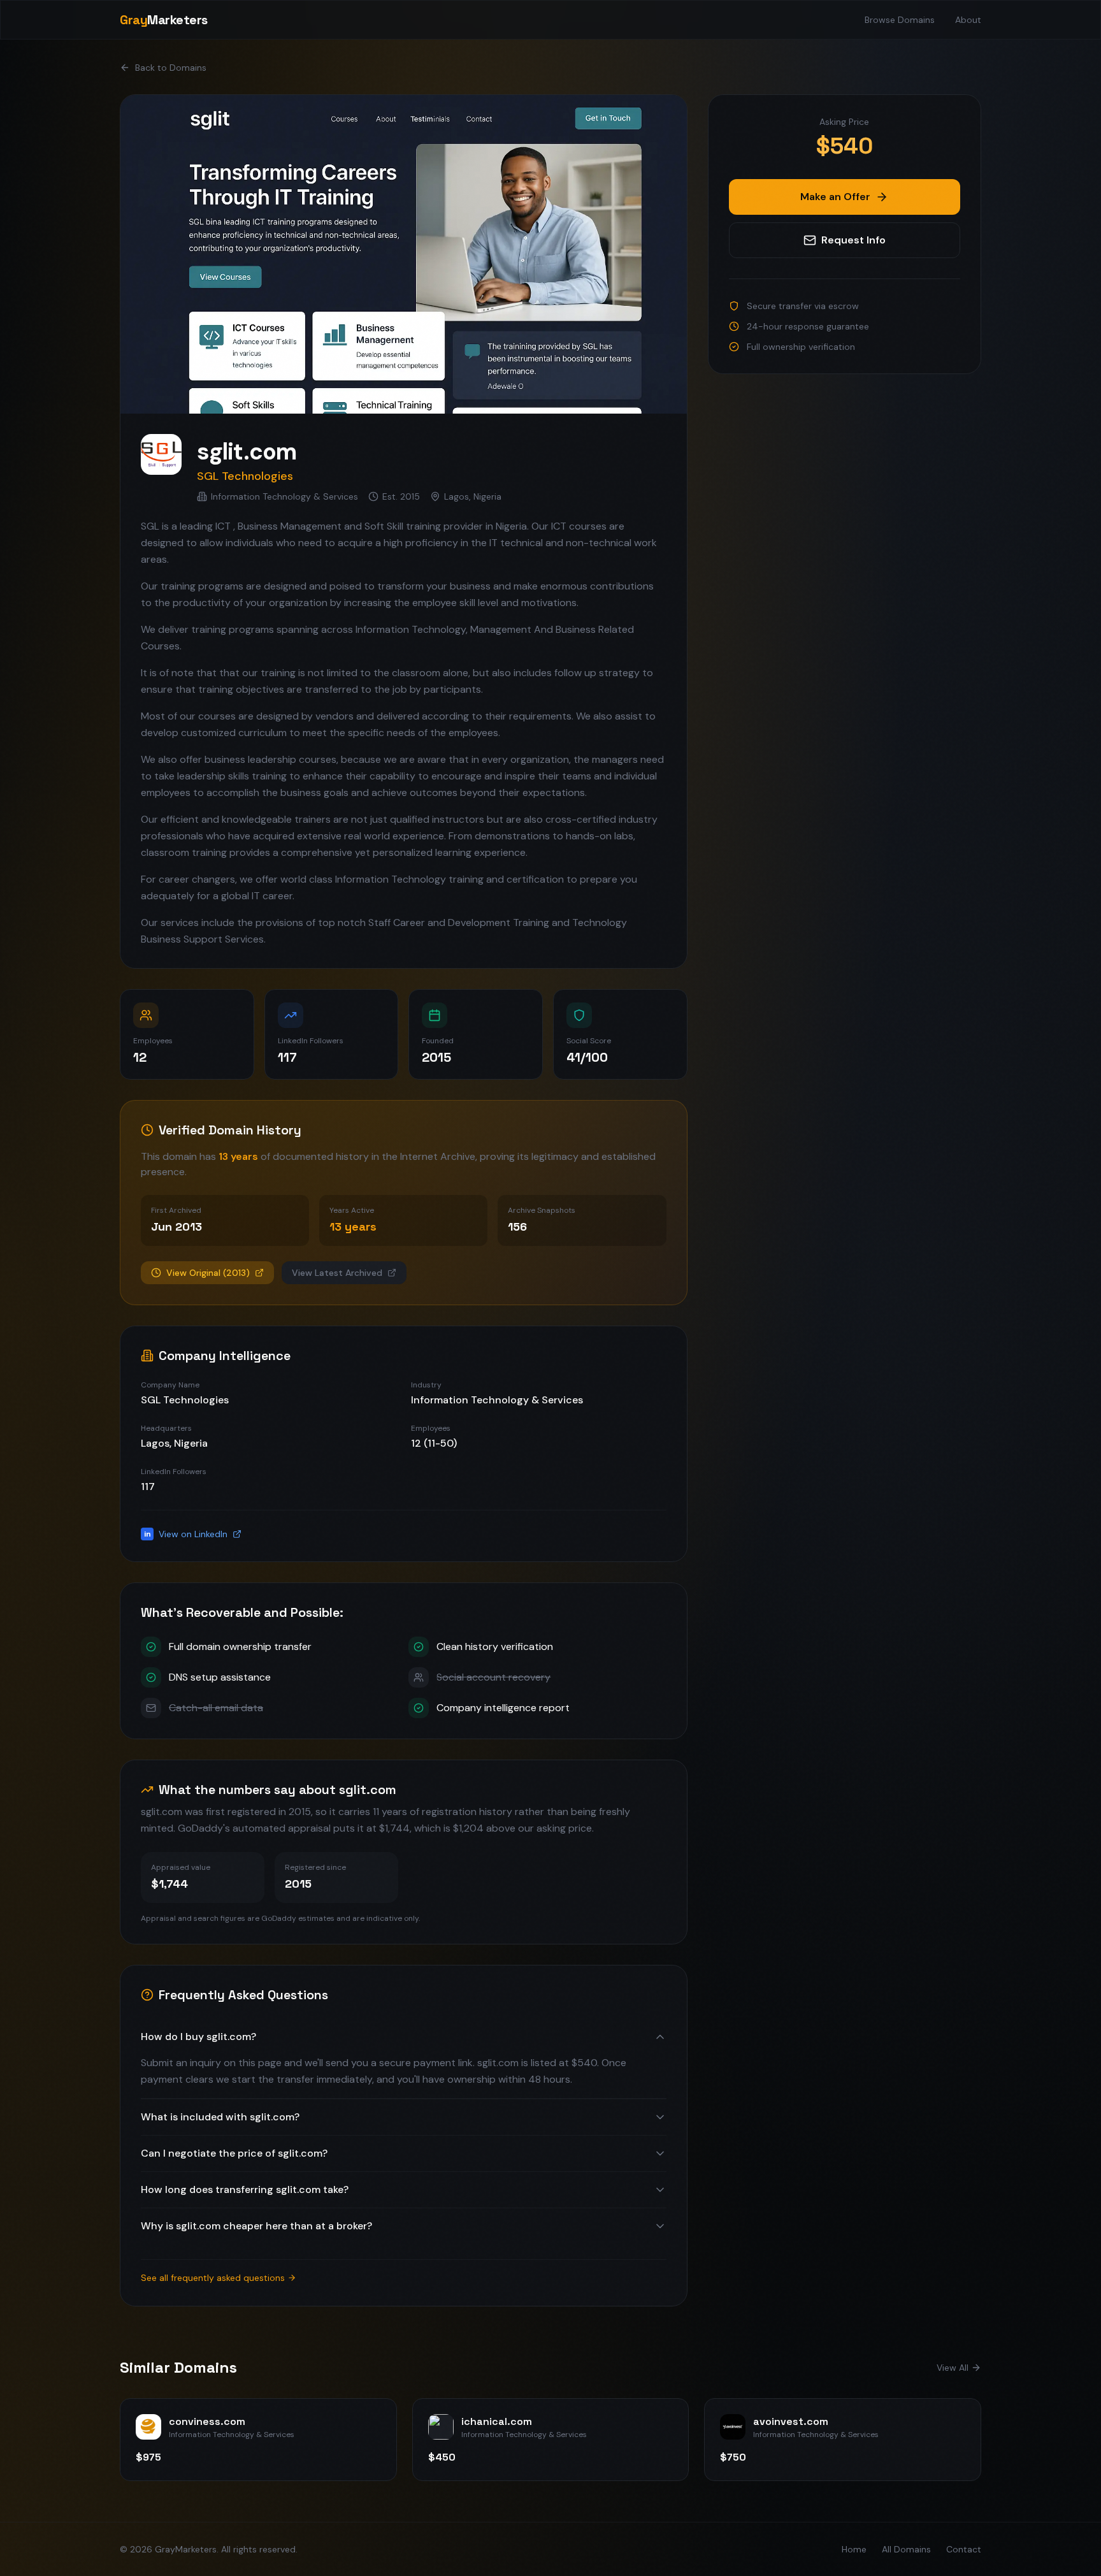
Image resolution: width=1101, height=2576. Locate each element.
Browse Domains (900, 20)
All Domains (906, 2549)
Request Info (853, 240)
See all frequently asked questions (213, 2278)
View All (953, 2368)
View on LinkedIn (186, 1534)
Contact (964, 2549)
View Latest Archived (337, 1273)
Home (854, 2549)
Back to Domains (171, 68)
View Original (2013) (208, 1273)
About (968, 20)
